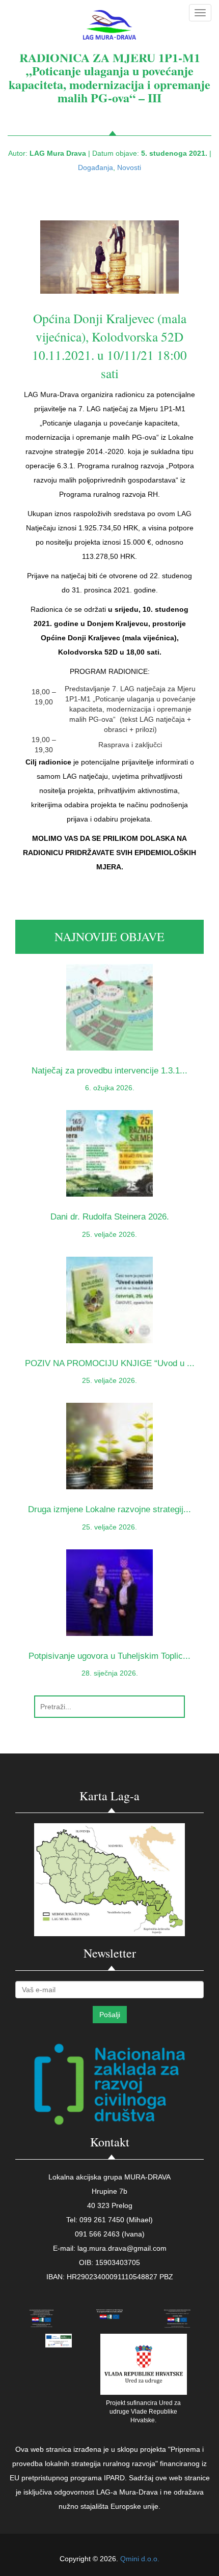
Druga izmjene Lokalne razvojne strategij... (109, 1509)
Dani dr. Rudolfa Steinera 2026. (110, 1217)
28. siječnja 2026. (110, 1673)
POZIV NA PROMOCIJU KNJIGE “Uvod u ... (110, 1363)
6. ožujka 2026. (110, 1088)
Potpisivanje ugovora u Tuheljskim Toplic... (109, 1656)
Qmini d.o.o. (140, 2559)
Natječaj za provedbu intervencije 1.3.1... (109, 1071)
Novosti (129, 167)
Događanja (95, 167)
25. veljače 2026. (109, 1234)
